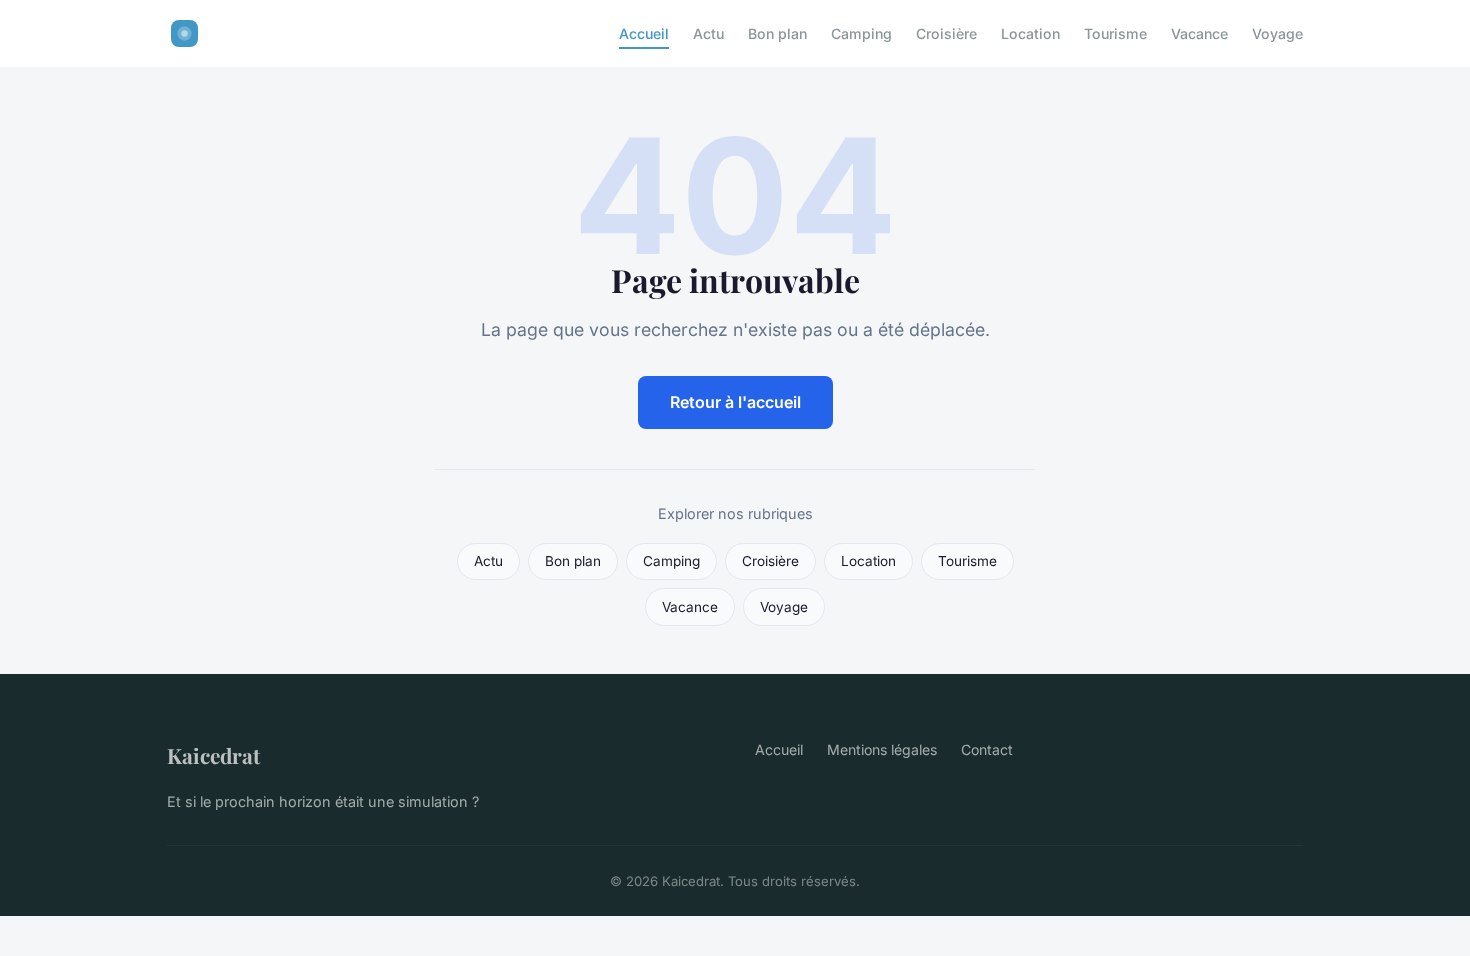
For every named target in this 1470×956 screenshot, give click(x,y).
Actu (708, 33)
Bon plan (777, 33)
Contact (987, 749)
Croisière (946, 33)
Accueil (644, 33)
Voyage (1277, 33)
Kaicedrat (213, 755)
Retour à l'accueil (735, 402)
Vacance (1199, 33)
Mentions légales (882, 749)
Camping (861, 33)
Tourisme (1115, 33)
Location (1030, 33)
